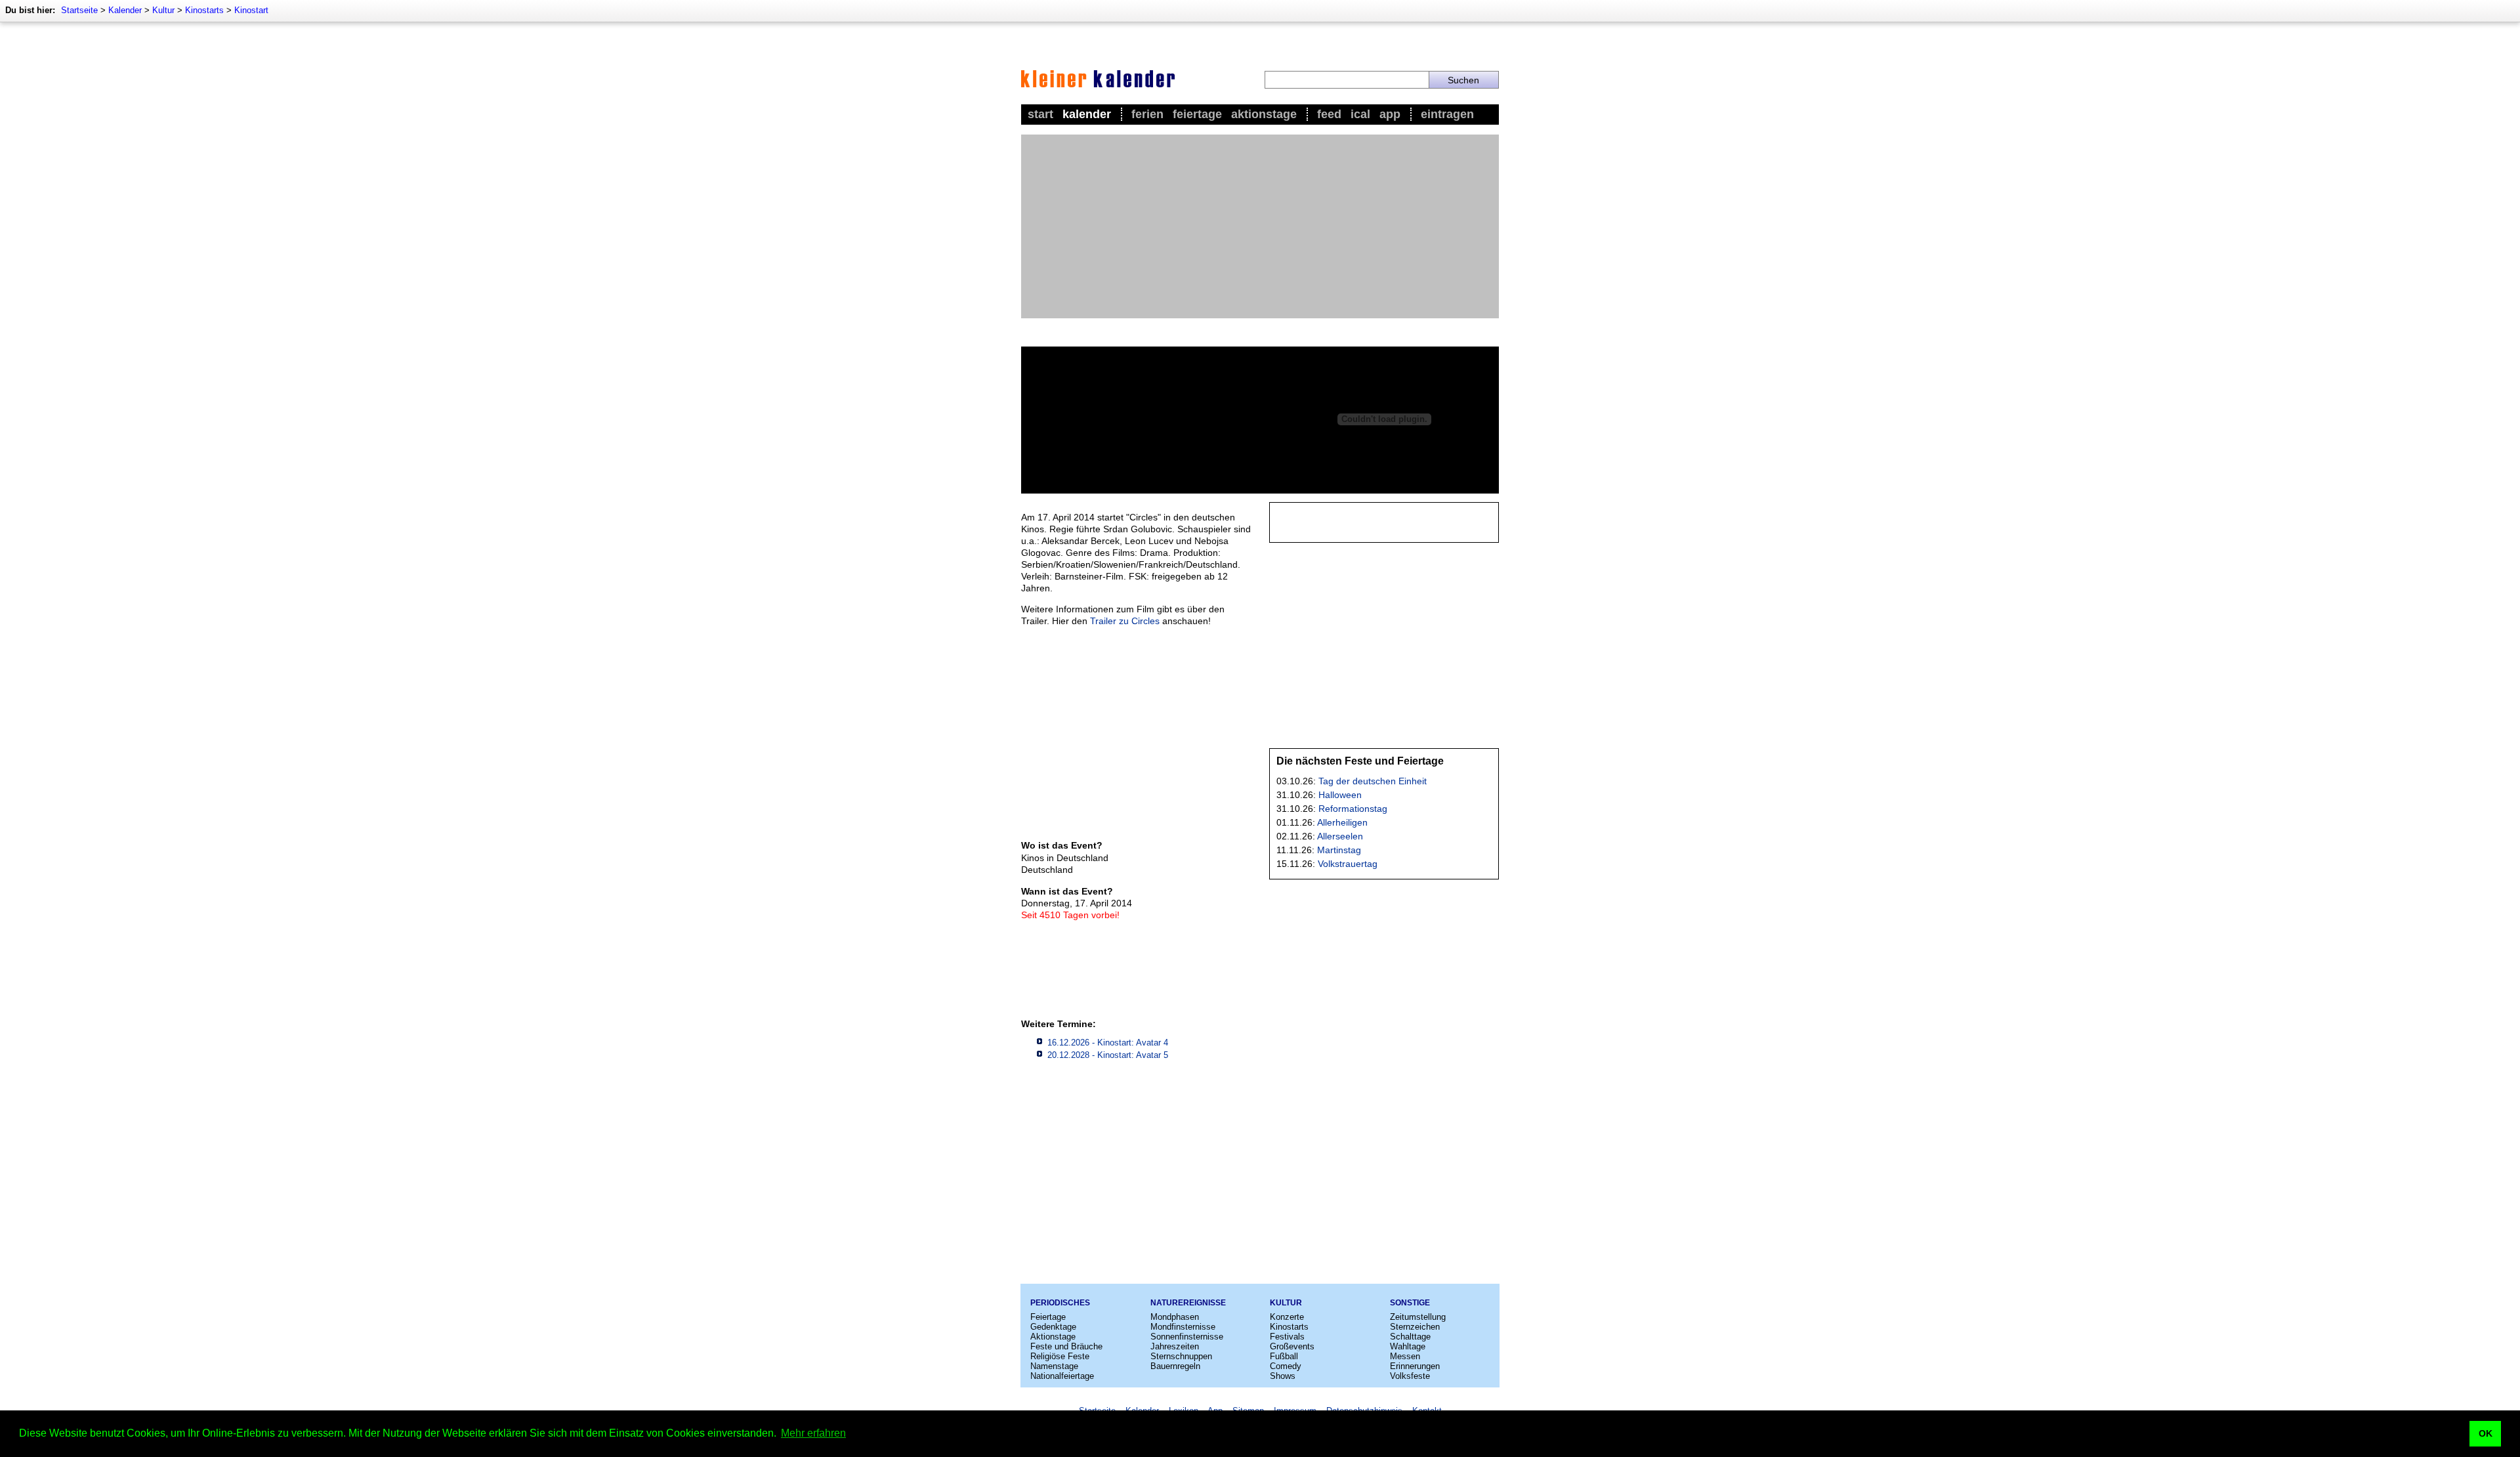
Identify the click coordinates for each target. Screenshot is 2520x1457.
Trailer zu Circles (1125, 621)
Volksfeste (1410, 1376)
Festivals (1287, 1337)
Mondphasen (1175, 1317)
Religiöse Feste (1060, 1356)
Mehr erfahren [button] (813, 1433)
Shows (1283, 1376)
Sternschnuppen (1181, 1356)
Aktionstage (1264, 114)
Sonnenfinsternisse (1187, 1337)
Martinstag (1339, 850)
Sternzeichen (1415, 1327)
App (1390, 114)
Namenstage (1054, 1366)
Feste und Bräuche (1066, 1346)
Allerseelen (1340, 836)
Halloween (1340, 795)
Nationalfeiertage (1062, 1376)
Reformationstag (1353, 809)
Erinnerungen (1415, 1366)
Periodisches (1060, 1303)
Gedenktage (1053, 1327)
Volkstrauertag (1348, 864)
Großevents (1292, 1346)
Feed (1329, 114)
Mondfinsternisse (1183, 1327)
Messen (1405, 1356)
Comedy (1286, 1366)
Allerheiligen (1342, 822)
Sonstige (1410, 1303)
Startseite (79, 10)
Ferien (1147, 114)
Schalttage (1410, 1337)
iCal (1360, 114)
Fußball (1284, 1356)
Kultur (163, 10)
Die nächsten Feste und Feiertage (1360, 761)
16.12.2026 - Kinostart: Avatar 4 (1108, 1043)
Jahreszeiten (1175, 1346)
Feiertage (1197, 114)
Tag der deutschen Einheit (1373, 781)
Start (1040, 114)
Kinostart (251, 10)
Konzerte (1287, 1317)
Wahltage (1408, 1346)
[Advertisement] (1260, 226)
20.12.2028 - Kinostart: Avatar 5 (1108, 1055)
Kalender (125, 10)
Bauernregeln (1175, 1366)
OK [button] (2486, 1433)
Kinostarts (204, 10)
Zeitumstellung (1418, 1317)
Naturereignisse (1188, 1303)
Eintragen (1447, 114)
